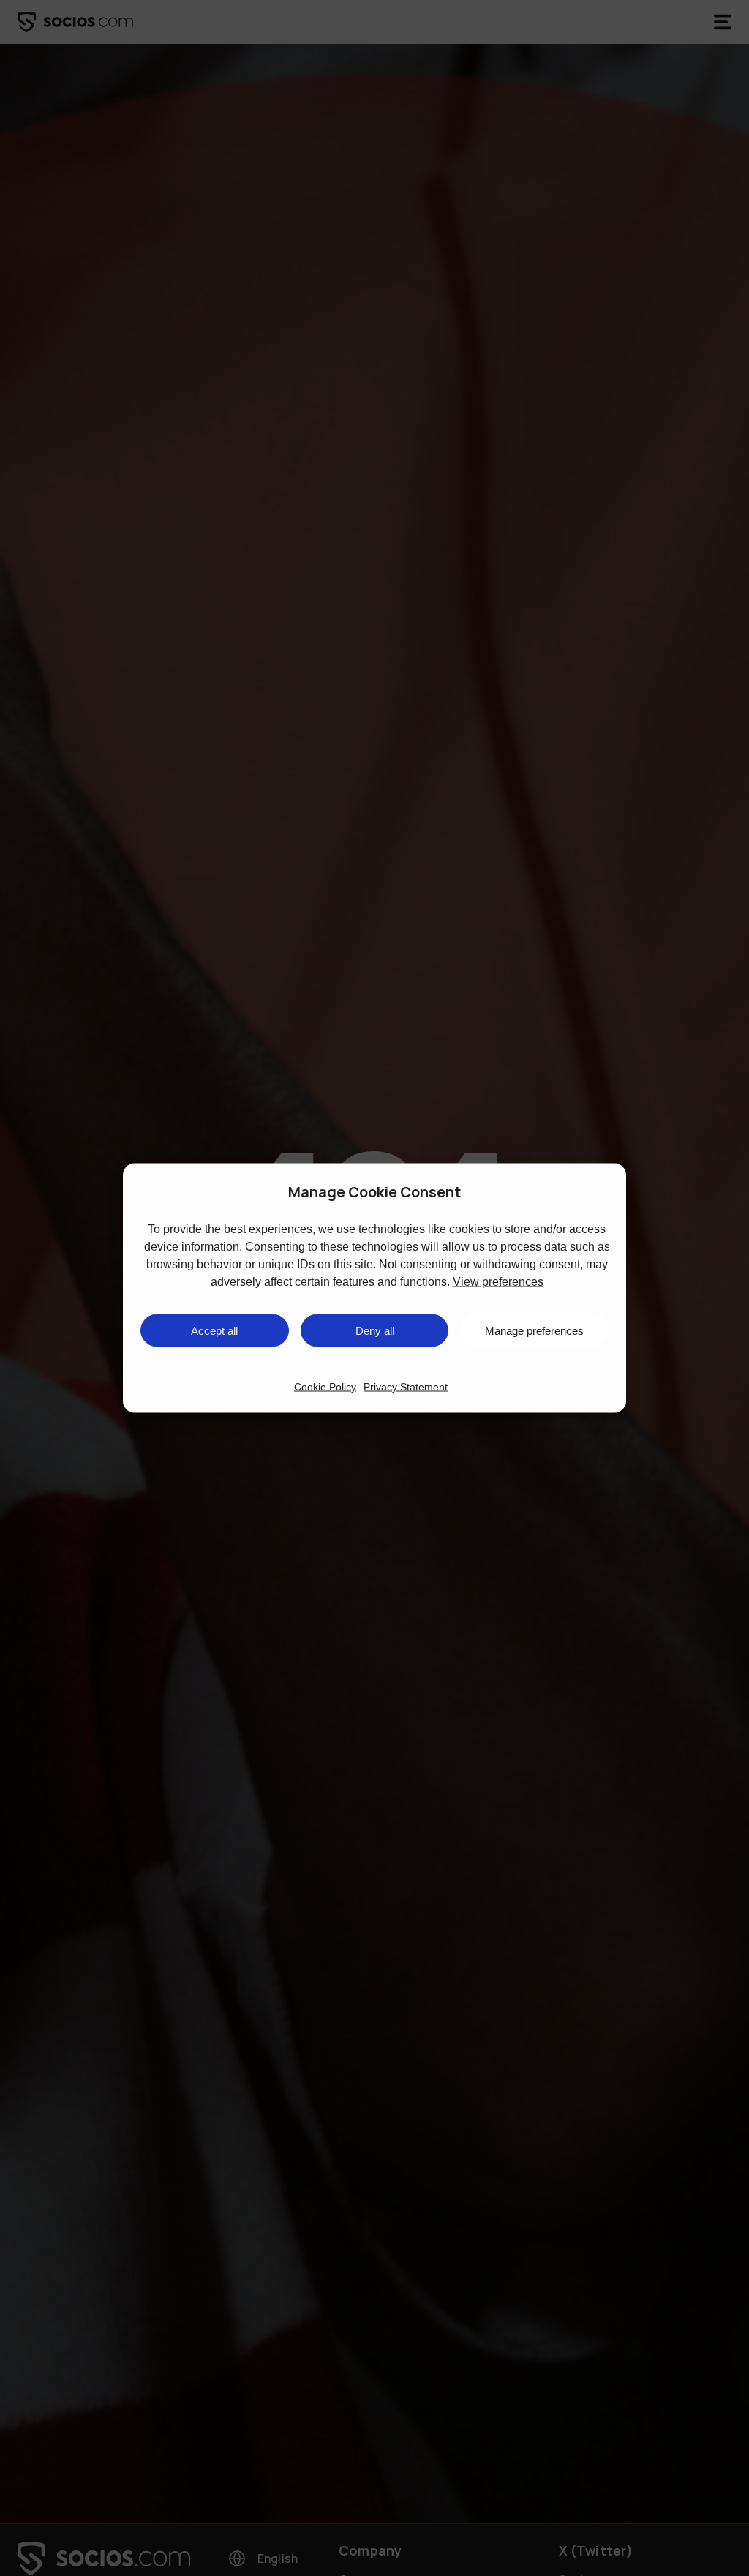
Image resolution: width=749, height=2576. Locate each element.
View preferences (498, 1282)
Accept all (214, 1330)
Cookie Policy (325, 1387)
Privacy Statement (406, 1387)
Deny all (375, 1330)
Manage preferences (534, 1330)
